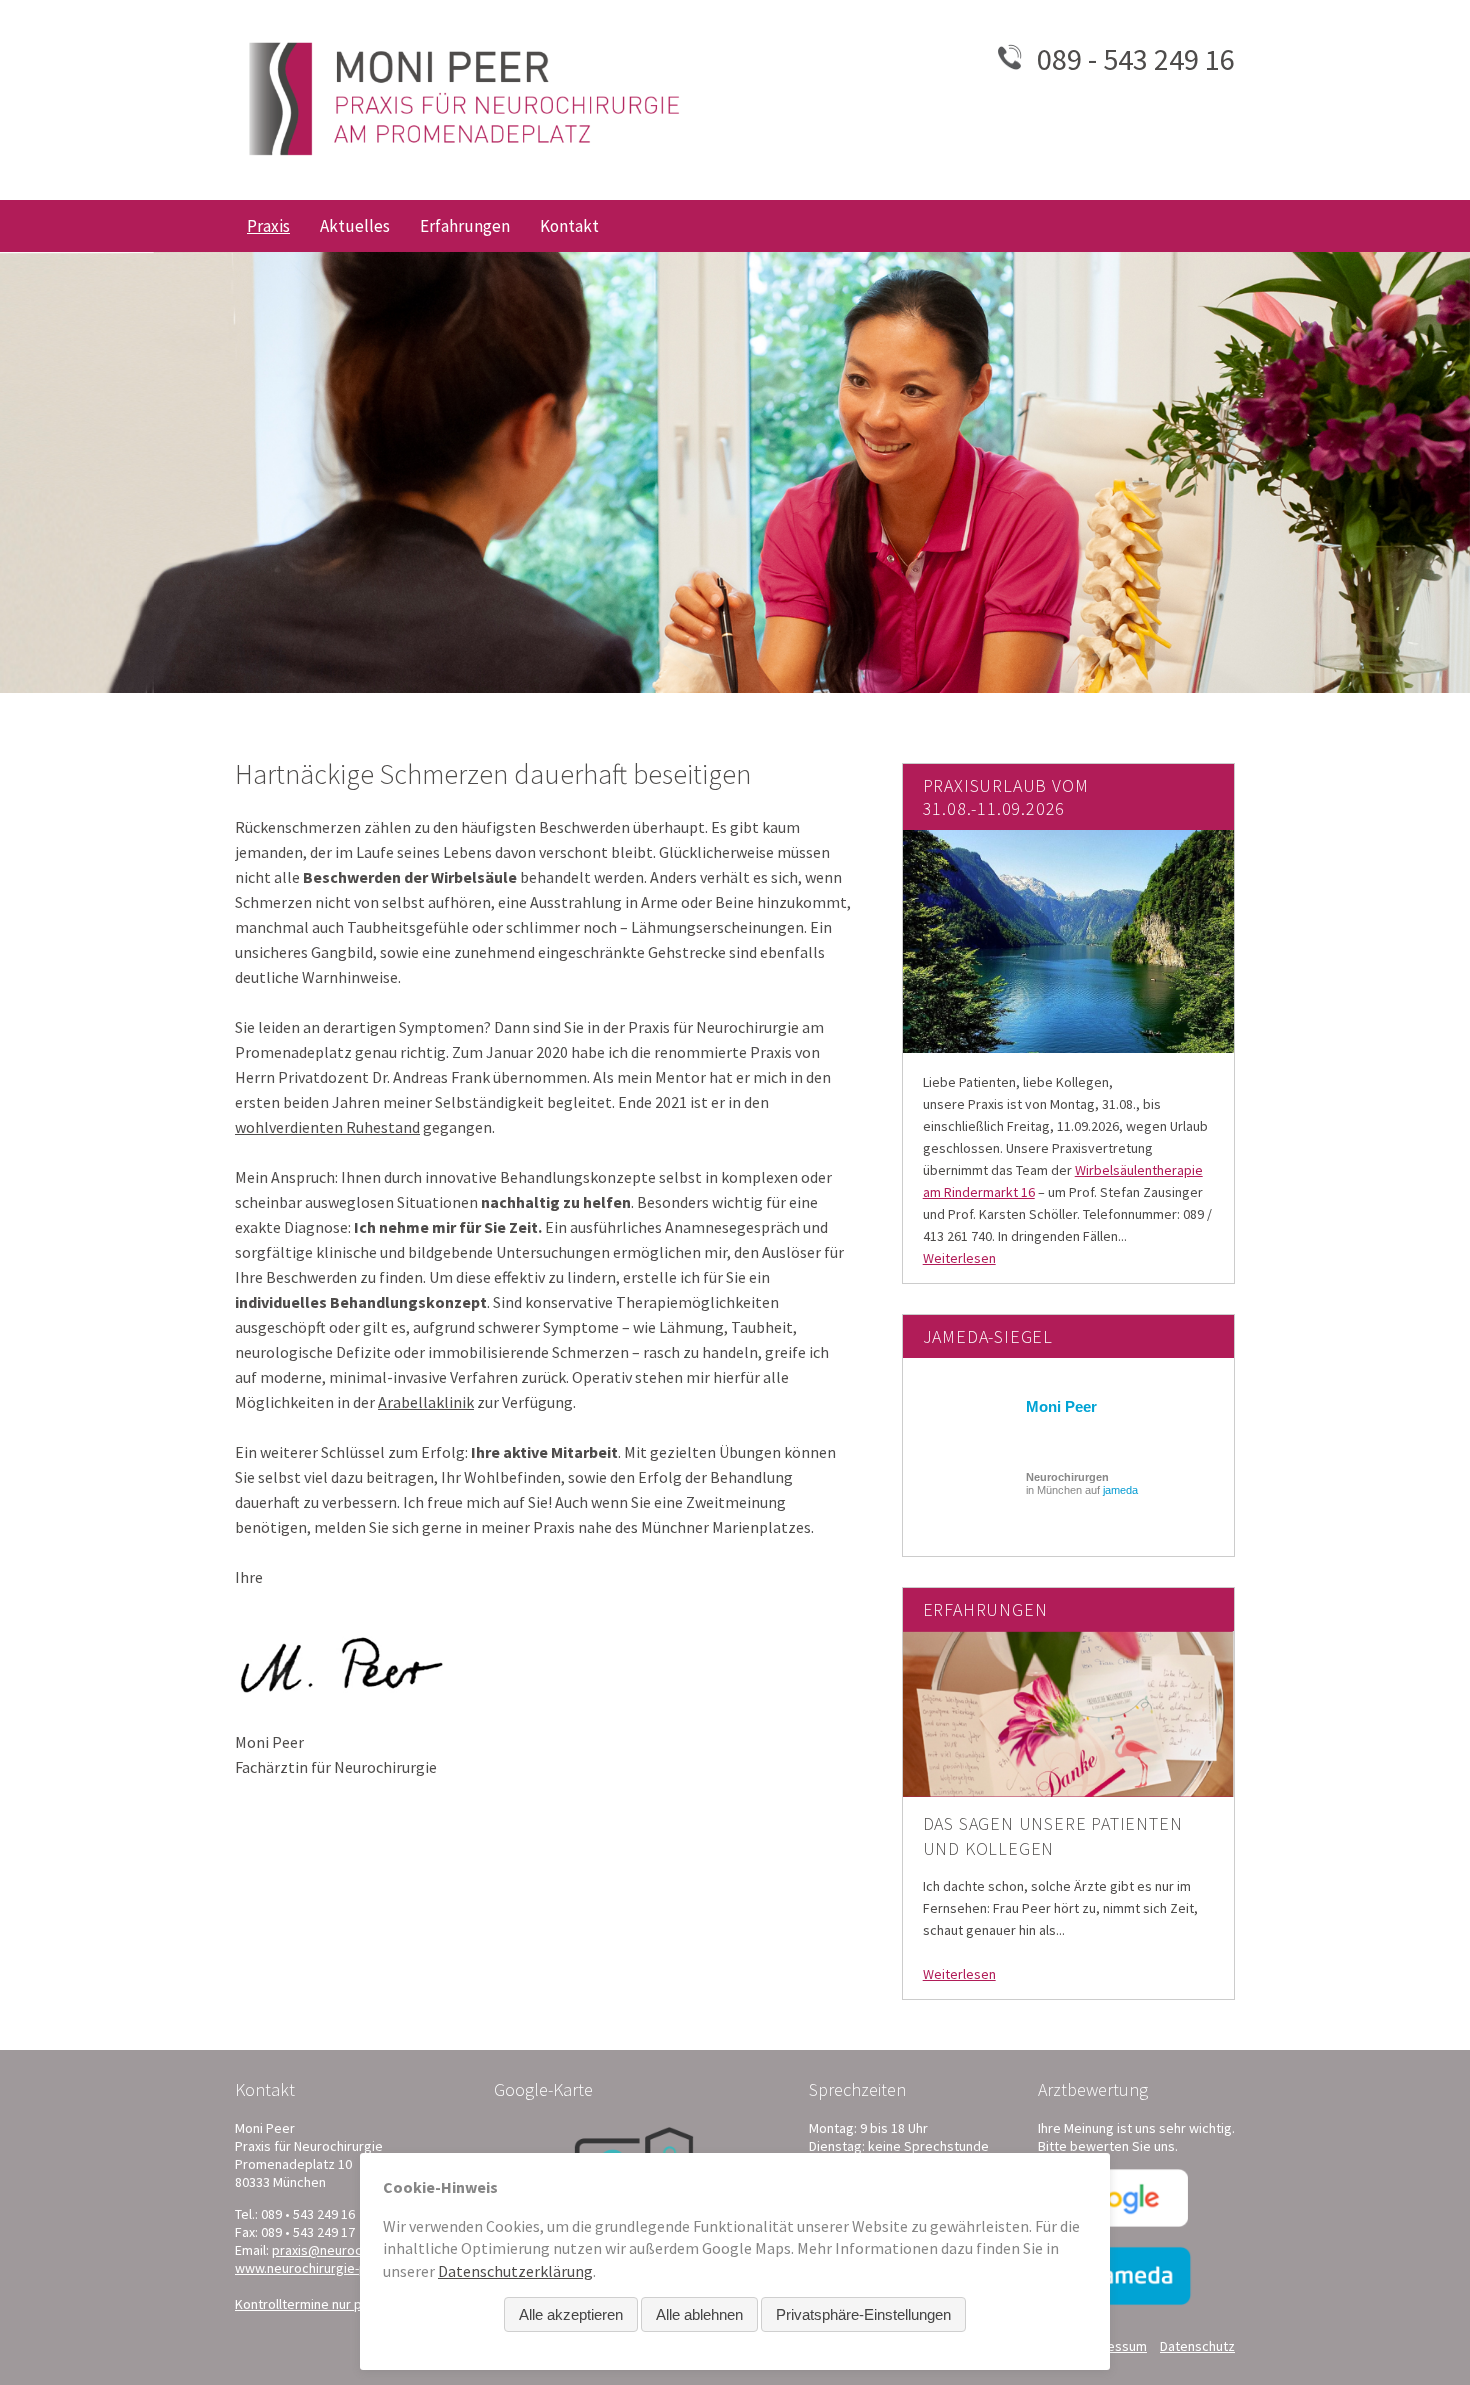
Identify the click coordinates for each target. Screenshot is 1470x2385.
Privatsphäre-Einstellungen (863, 2314)
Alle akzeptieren (571, 2314)
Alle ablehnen (699, 2314)
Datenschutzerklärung (515, 2271)
